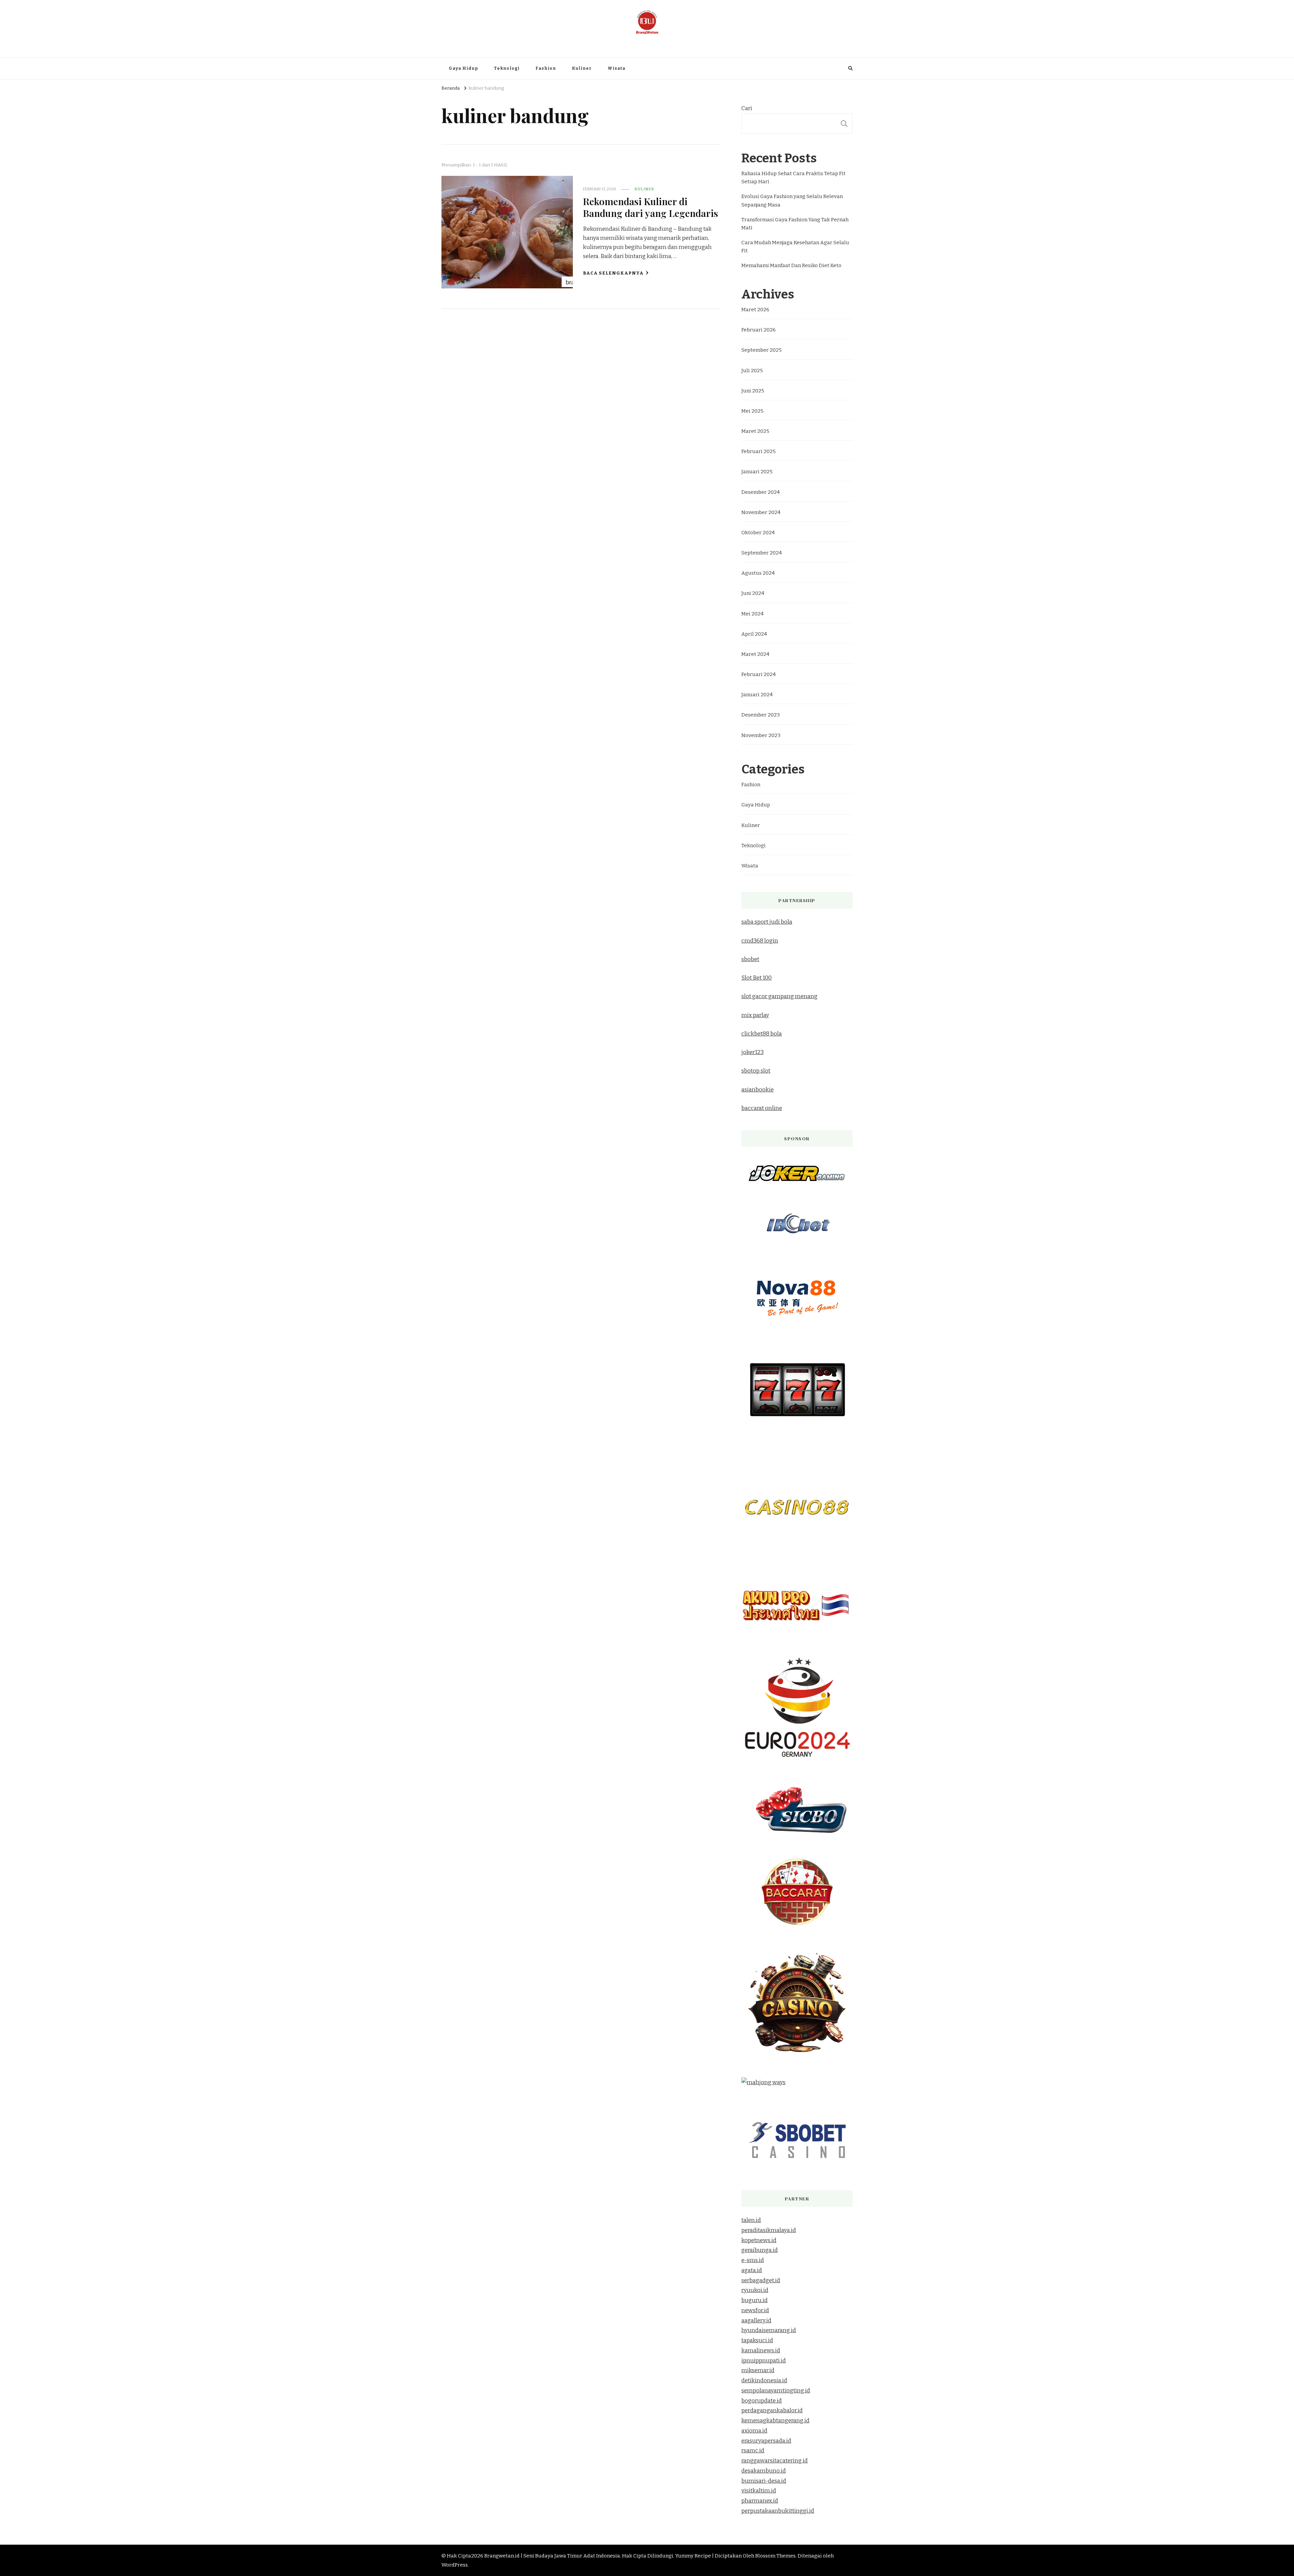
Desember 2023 (761, 715)
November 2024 (761, 512)
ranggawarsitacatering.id (775, 2461)
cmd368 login (760, 941)
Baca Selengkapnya (613, 273)
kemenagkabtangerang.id (775, 2421)
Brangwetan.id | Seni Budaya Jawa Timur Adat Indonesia (647, 41)
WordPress (455, 2565)
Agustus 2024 (758, 573)
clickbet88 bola (762, 1034)
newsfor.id (755, 2310)
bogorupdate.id (762, 2401)
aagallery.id (756, 2320)
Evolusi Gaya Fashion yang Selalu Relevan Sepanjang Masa (792, 200)
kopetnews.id (759, 2240)
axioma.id (754, 2431)
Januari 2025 (757, 472)
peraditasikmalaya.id (769, 2230)
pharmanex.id (760, 2501)
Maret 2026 (755, 310)
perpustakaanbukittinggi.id (778, 2511)
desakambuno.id (764, 2471)
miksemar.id (758, 2370)
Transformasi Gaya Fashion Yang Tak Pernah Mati (795, 224)
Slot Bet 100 (757, 978)
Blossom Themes (775, 2556)
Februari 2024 (759, 674)
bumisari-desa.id (764, 2481)
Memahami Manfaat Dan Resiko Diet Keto (791, 265)
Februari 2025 (759, 451)
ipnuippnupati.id (764, 2361)
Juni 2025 (753, 391)
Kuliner (582, 68)
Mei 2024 (752, 614)
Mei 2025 (752, 411)
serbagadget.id (761, 2280)
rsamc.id (753, 2451)
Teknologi (507, 68)
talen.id (751, 2220)
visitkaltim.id (759, 2491)
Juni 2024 (753, 593)
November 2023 (761, 735)
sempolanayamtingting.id (776, 2391)
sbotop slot (756, 1071)
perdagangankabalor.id (772, 2410)
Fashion (546, 68)
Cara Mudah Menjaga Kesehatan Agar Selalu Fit (795, 247)
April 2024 (754, 634)
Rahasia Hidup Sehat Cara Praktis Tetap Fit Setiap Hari (793, 178)
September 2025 (762, 350)
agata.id (752, 2270)
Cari (747, 108)
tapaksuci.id (757, 2340)
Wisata (617, 68)
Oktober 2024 (758, 533)
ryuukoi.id (755, 2290)
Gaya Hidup (464, 68)
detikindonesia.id (764, 2380)
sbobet (750, 959)
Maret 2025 (755, 431)
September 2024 (762, 553)
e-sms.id (753, 2260)
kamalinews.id (761, 2350)
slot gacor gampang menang (779, 996)
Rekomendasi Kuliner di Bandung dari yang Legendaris (651, 207)
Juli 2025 (752, 371)
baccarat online (762, 1108)
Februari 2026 (759, 330)
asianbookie (758, 1090)
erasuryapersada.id (766, 2441)
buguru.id (754, 2300)
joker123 (752, 1052)
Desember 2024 (761, 492)
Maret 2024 (755, 654)
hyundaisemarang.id (769, 2330)
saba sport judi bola (767, 922)
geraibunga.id (760, 2250)
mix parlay (755, 1015)
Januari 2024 (757, 695)
